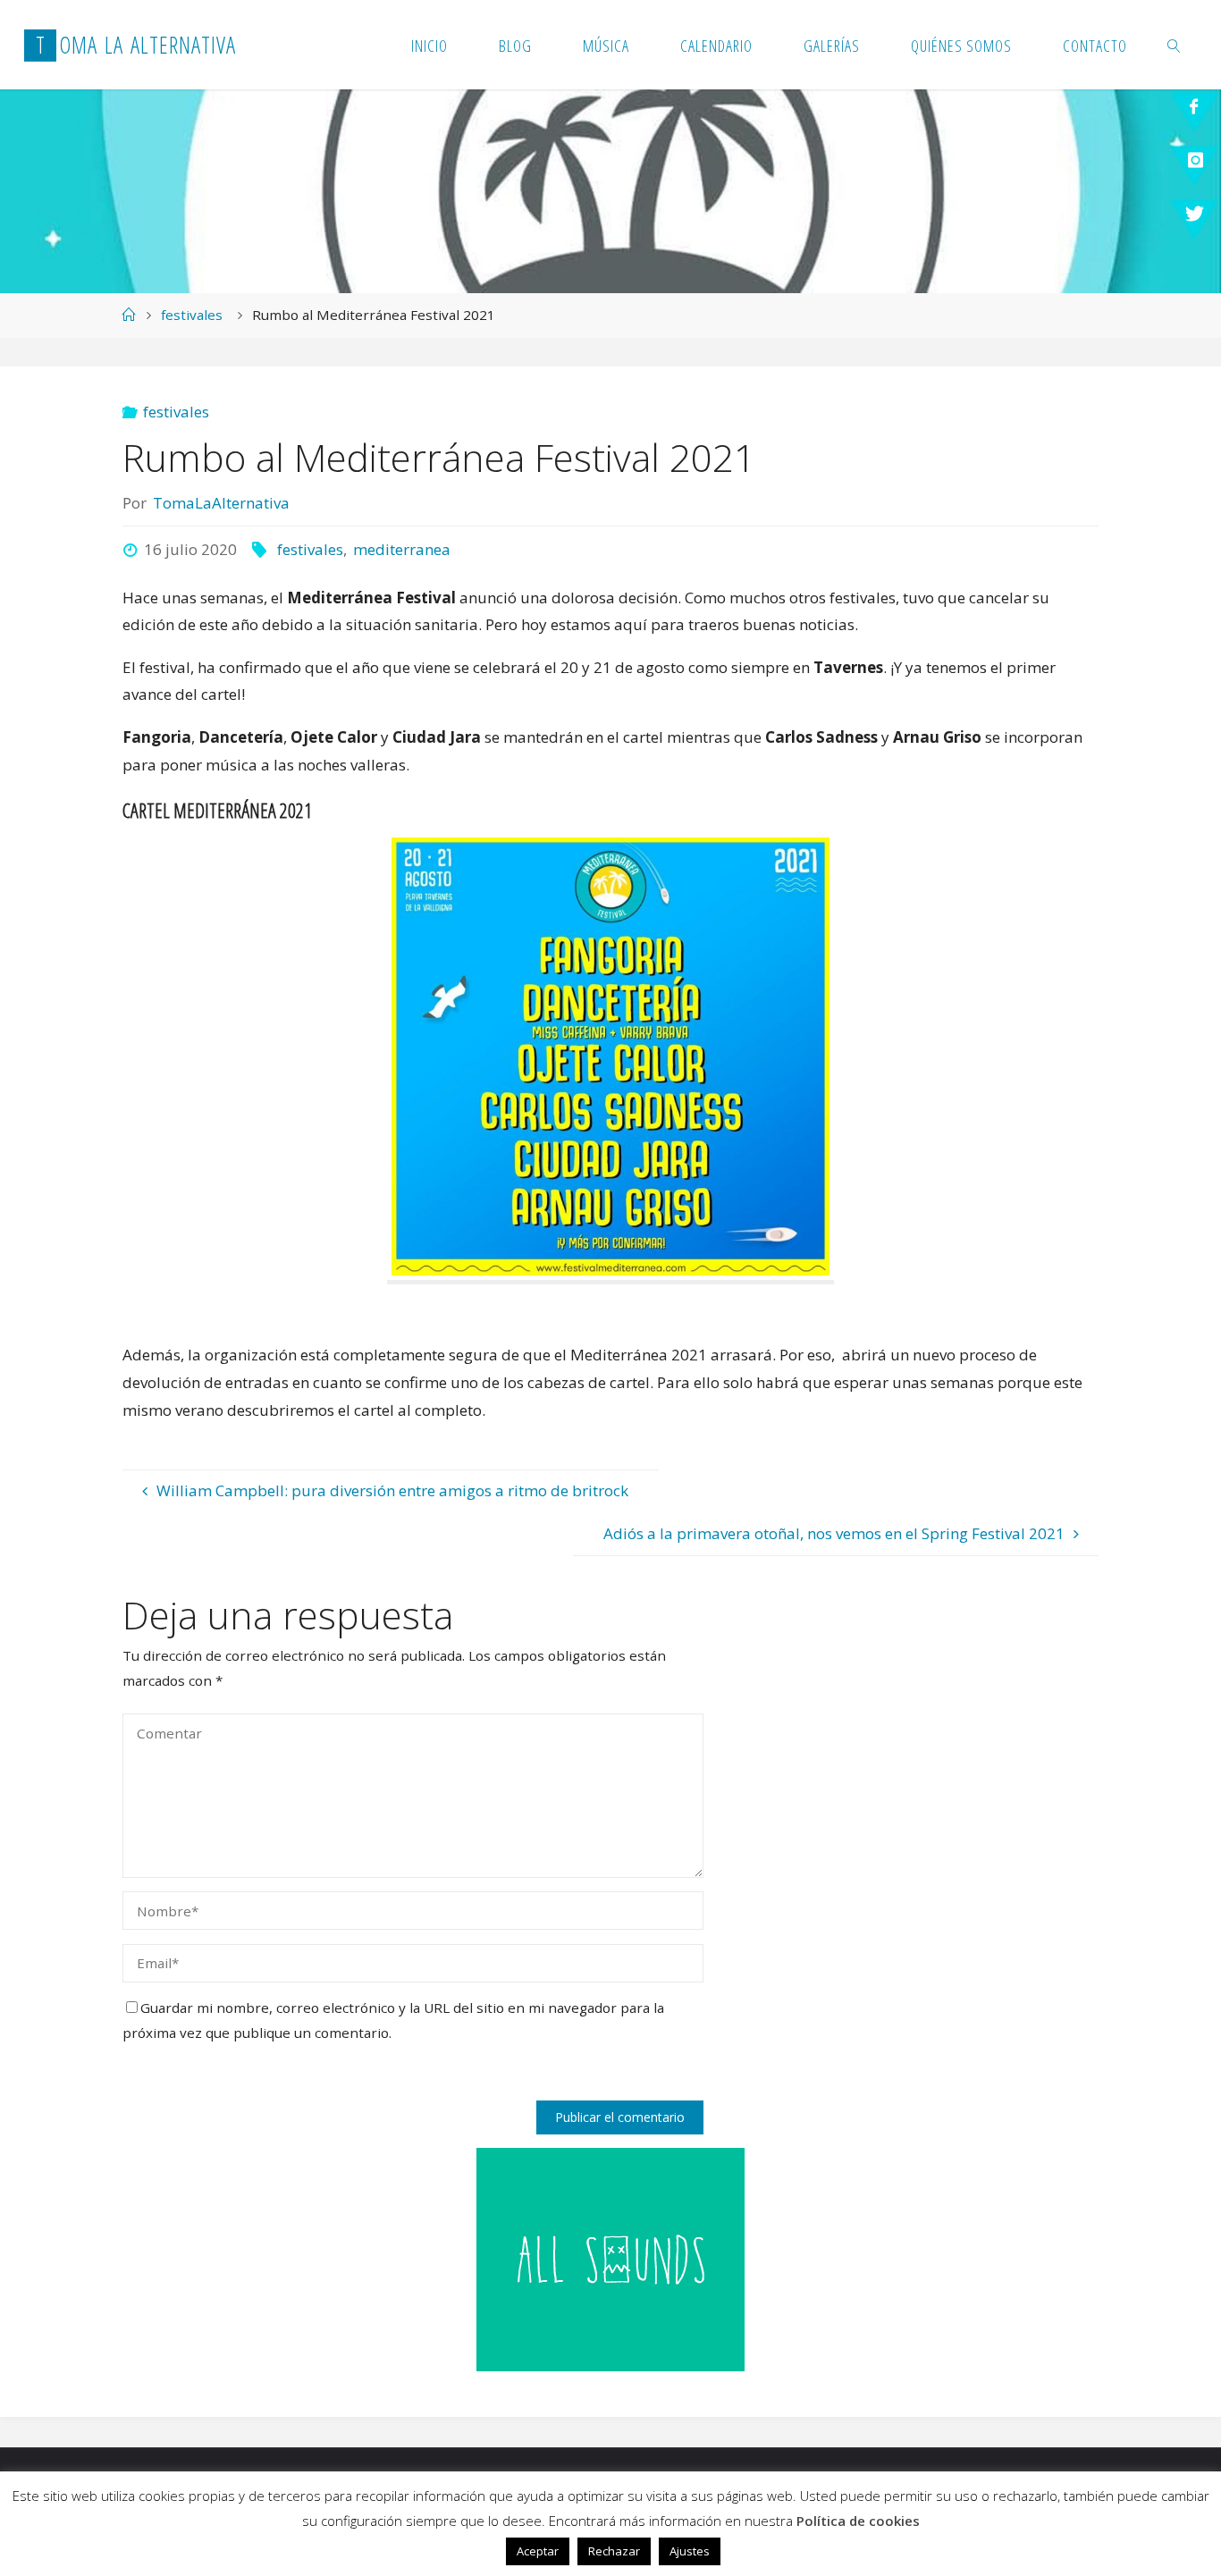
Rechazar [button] (614, 2551)
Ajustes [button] (690, 2551)
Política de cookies (858, 2521)
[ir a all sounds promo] (610, 2258)
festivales (192, 315)
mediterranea (402, 549)
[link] (1175, 45)
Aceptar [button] (538, 2551)
